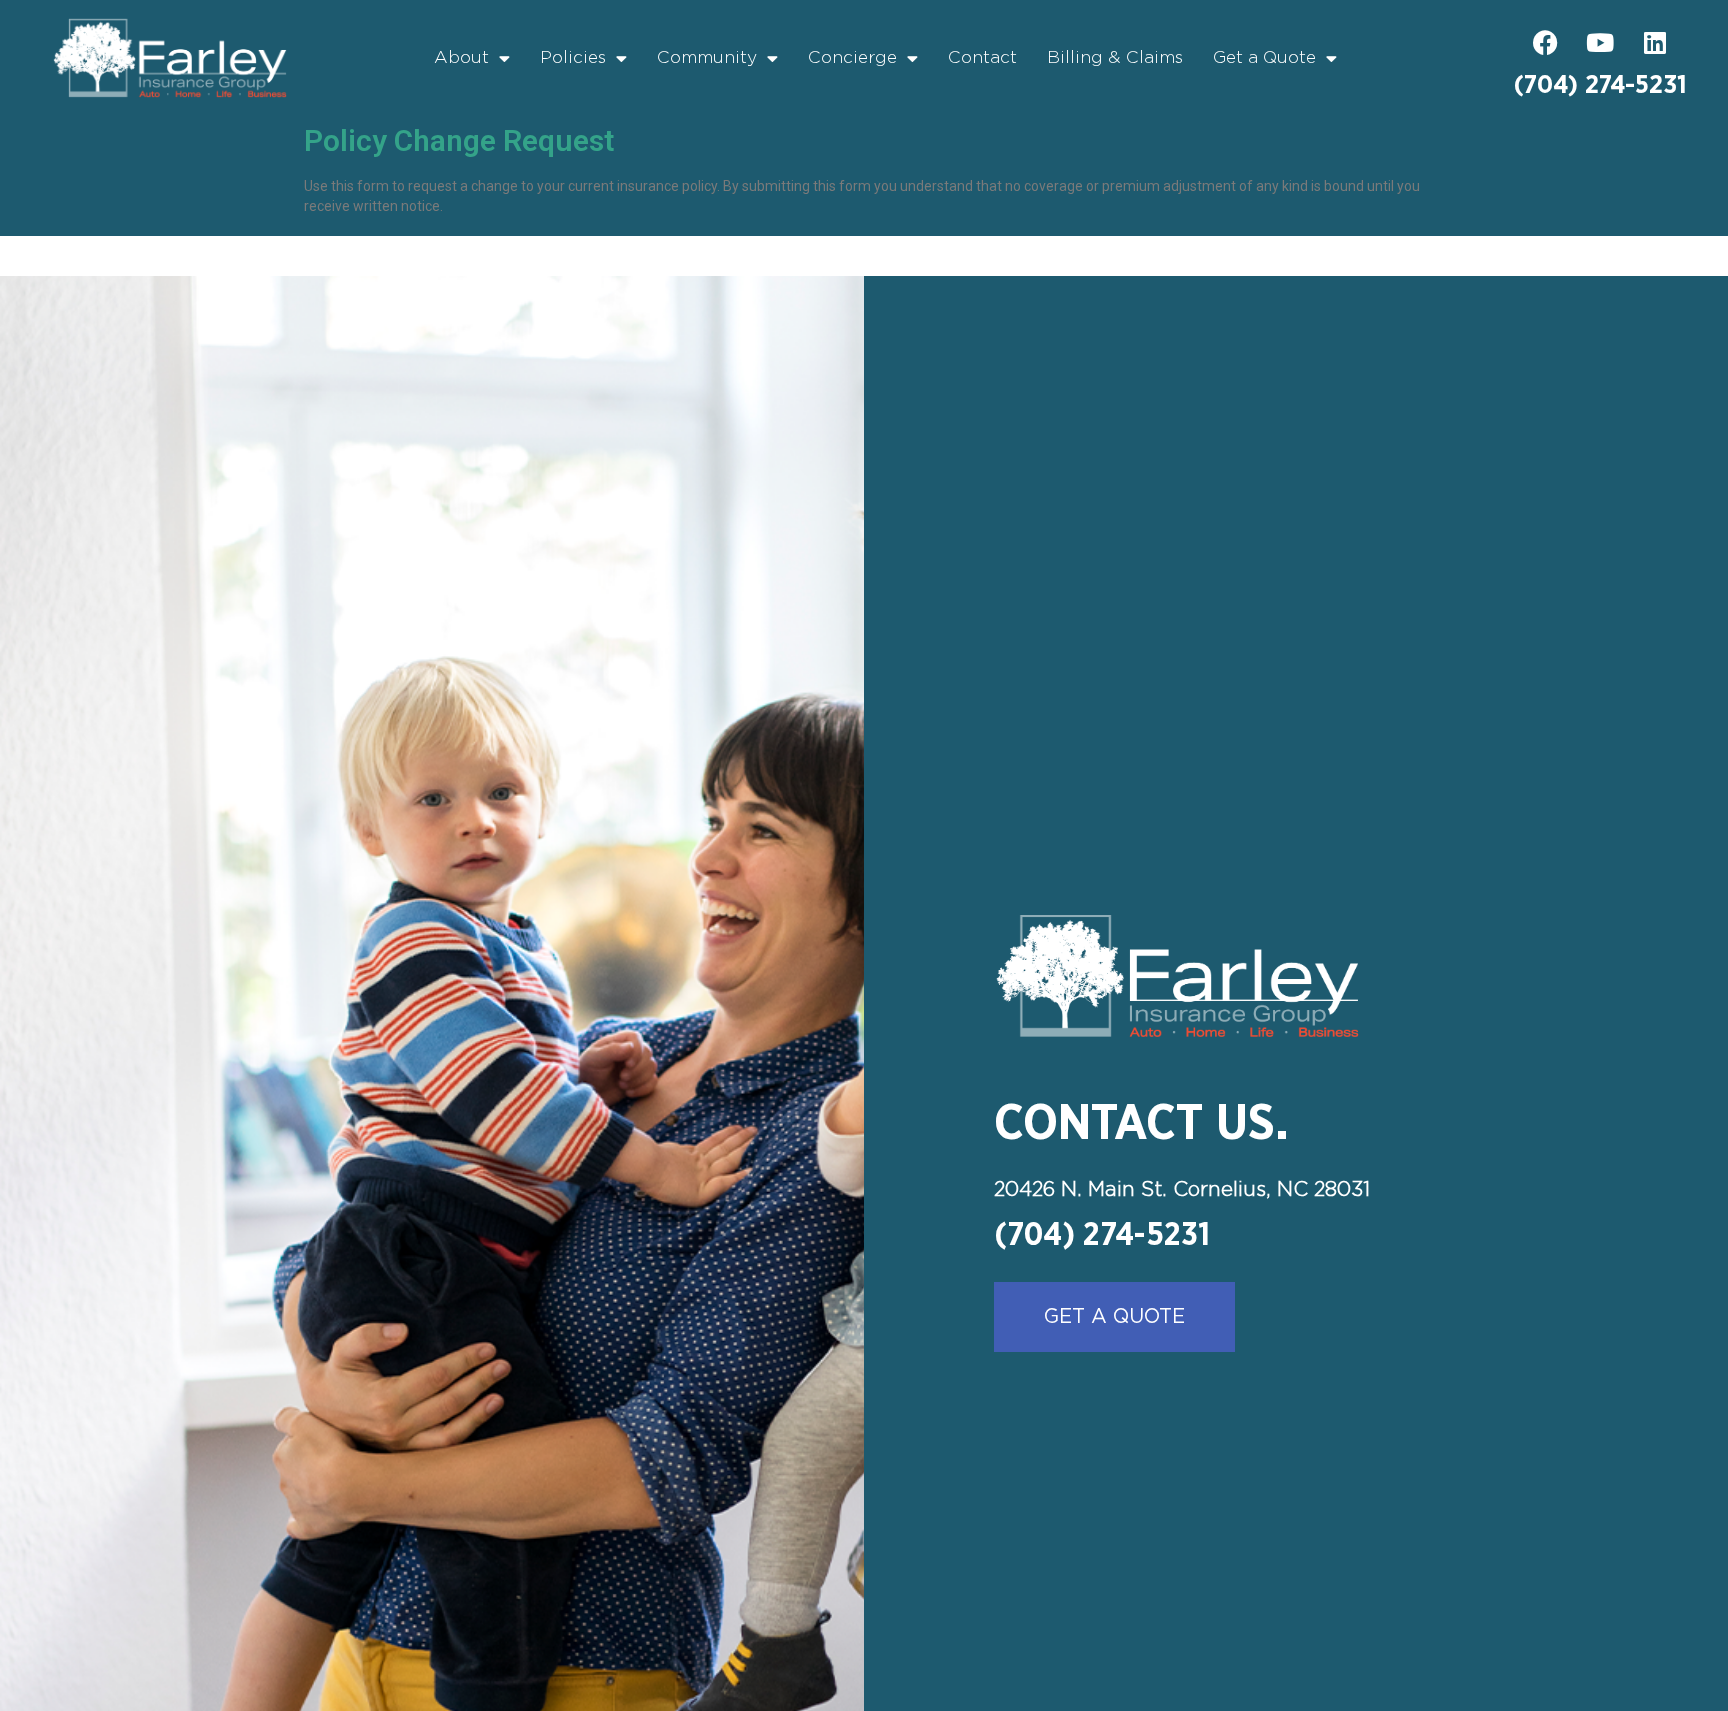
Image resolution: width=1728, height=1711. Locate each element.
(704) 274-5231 (1600, 85)
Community (707, 58)
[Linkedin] (1655, 43)
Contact (982, 58)
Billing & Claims (1115, 58)
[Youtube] (1600, 43)
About (461, 58)
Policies (573, 58)
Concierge (852, 58)
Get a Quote (1264, 58)
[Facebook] (1545, 43)
